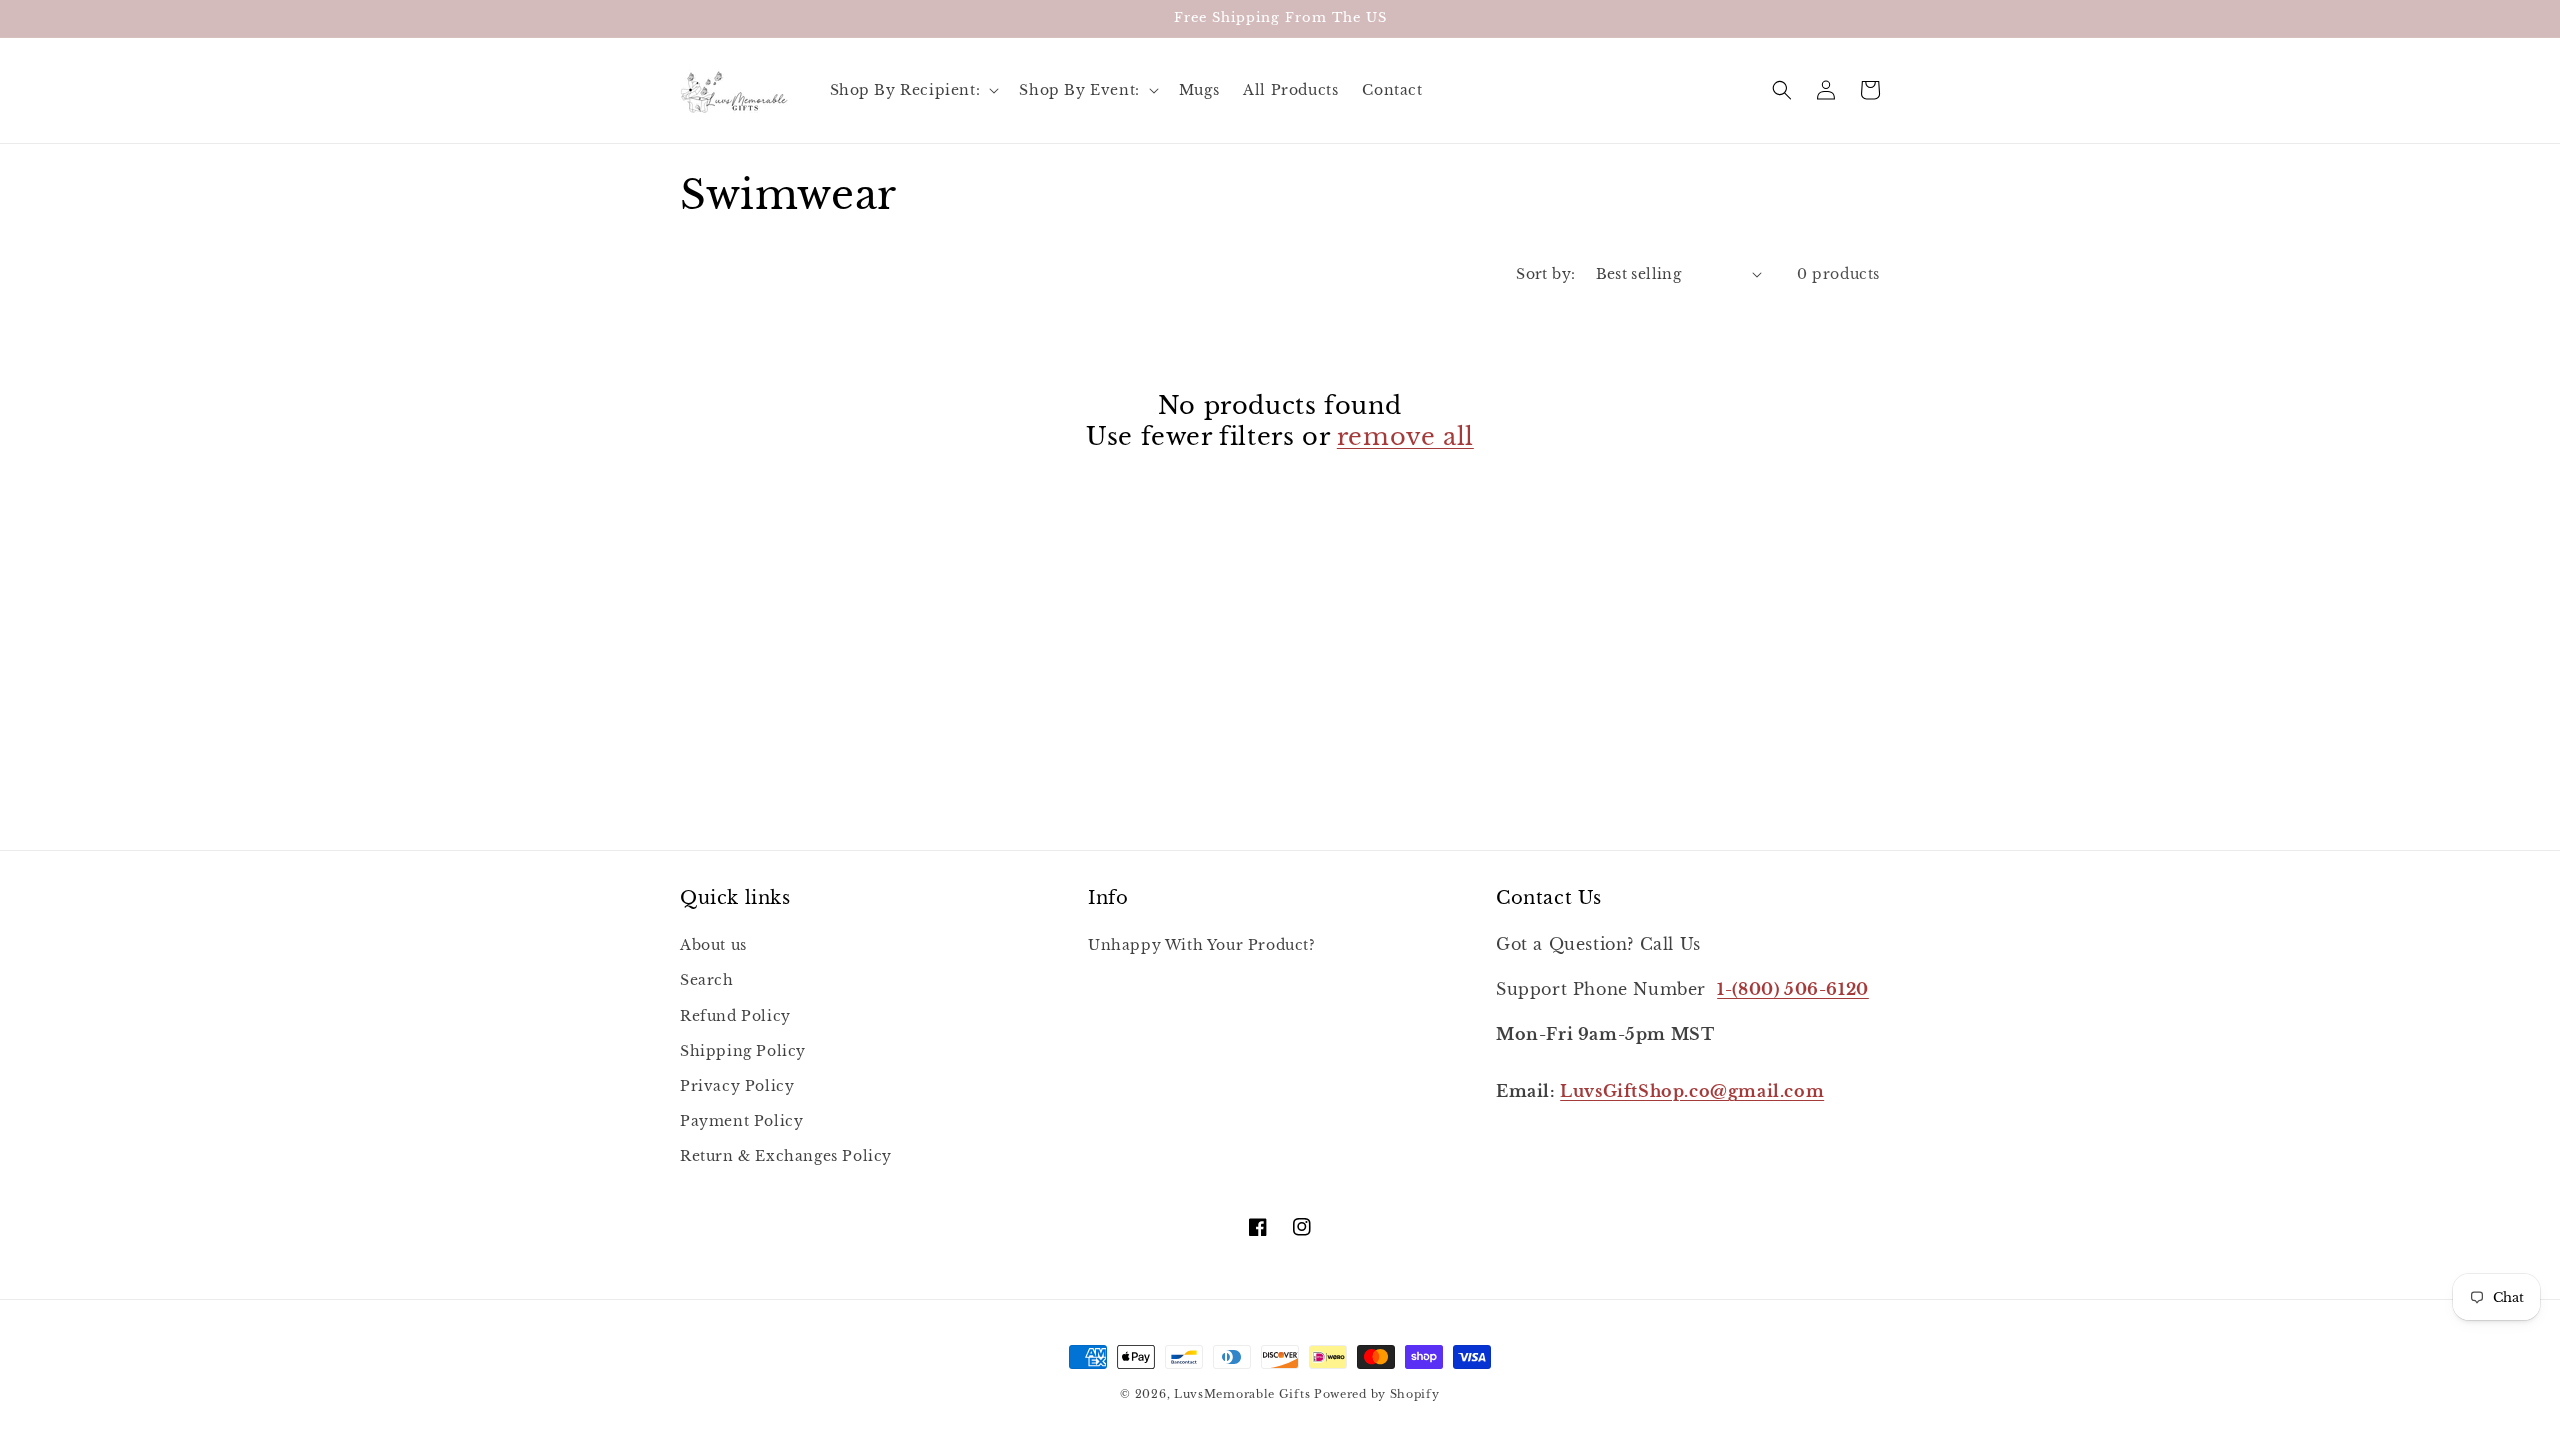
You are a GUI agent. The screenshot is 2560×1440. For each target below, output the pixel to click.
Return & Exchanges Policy (786, 1156)
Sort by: (1545, 274)
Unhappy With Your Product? (1202, 945)
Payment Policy (741, 1121)
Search (707, 980)
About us (713, 945)
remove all (1405, 436)
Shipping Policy (743, 1051)
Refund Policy (735, 1016)
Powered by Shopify (1377, 1394)
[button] (913, 90)
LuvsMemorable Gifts (1242, 1394)
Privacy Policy (737, 1086)
